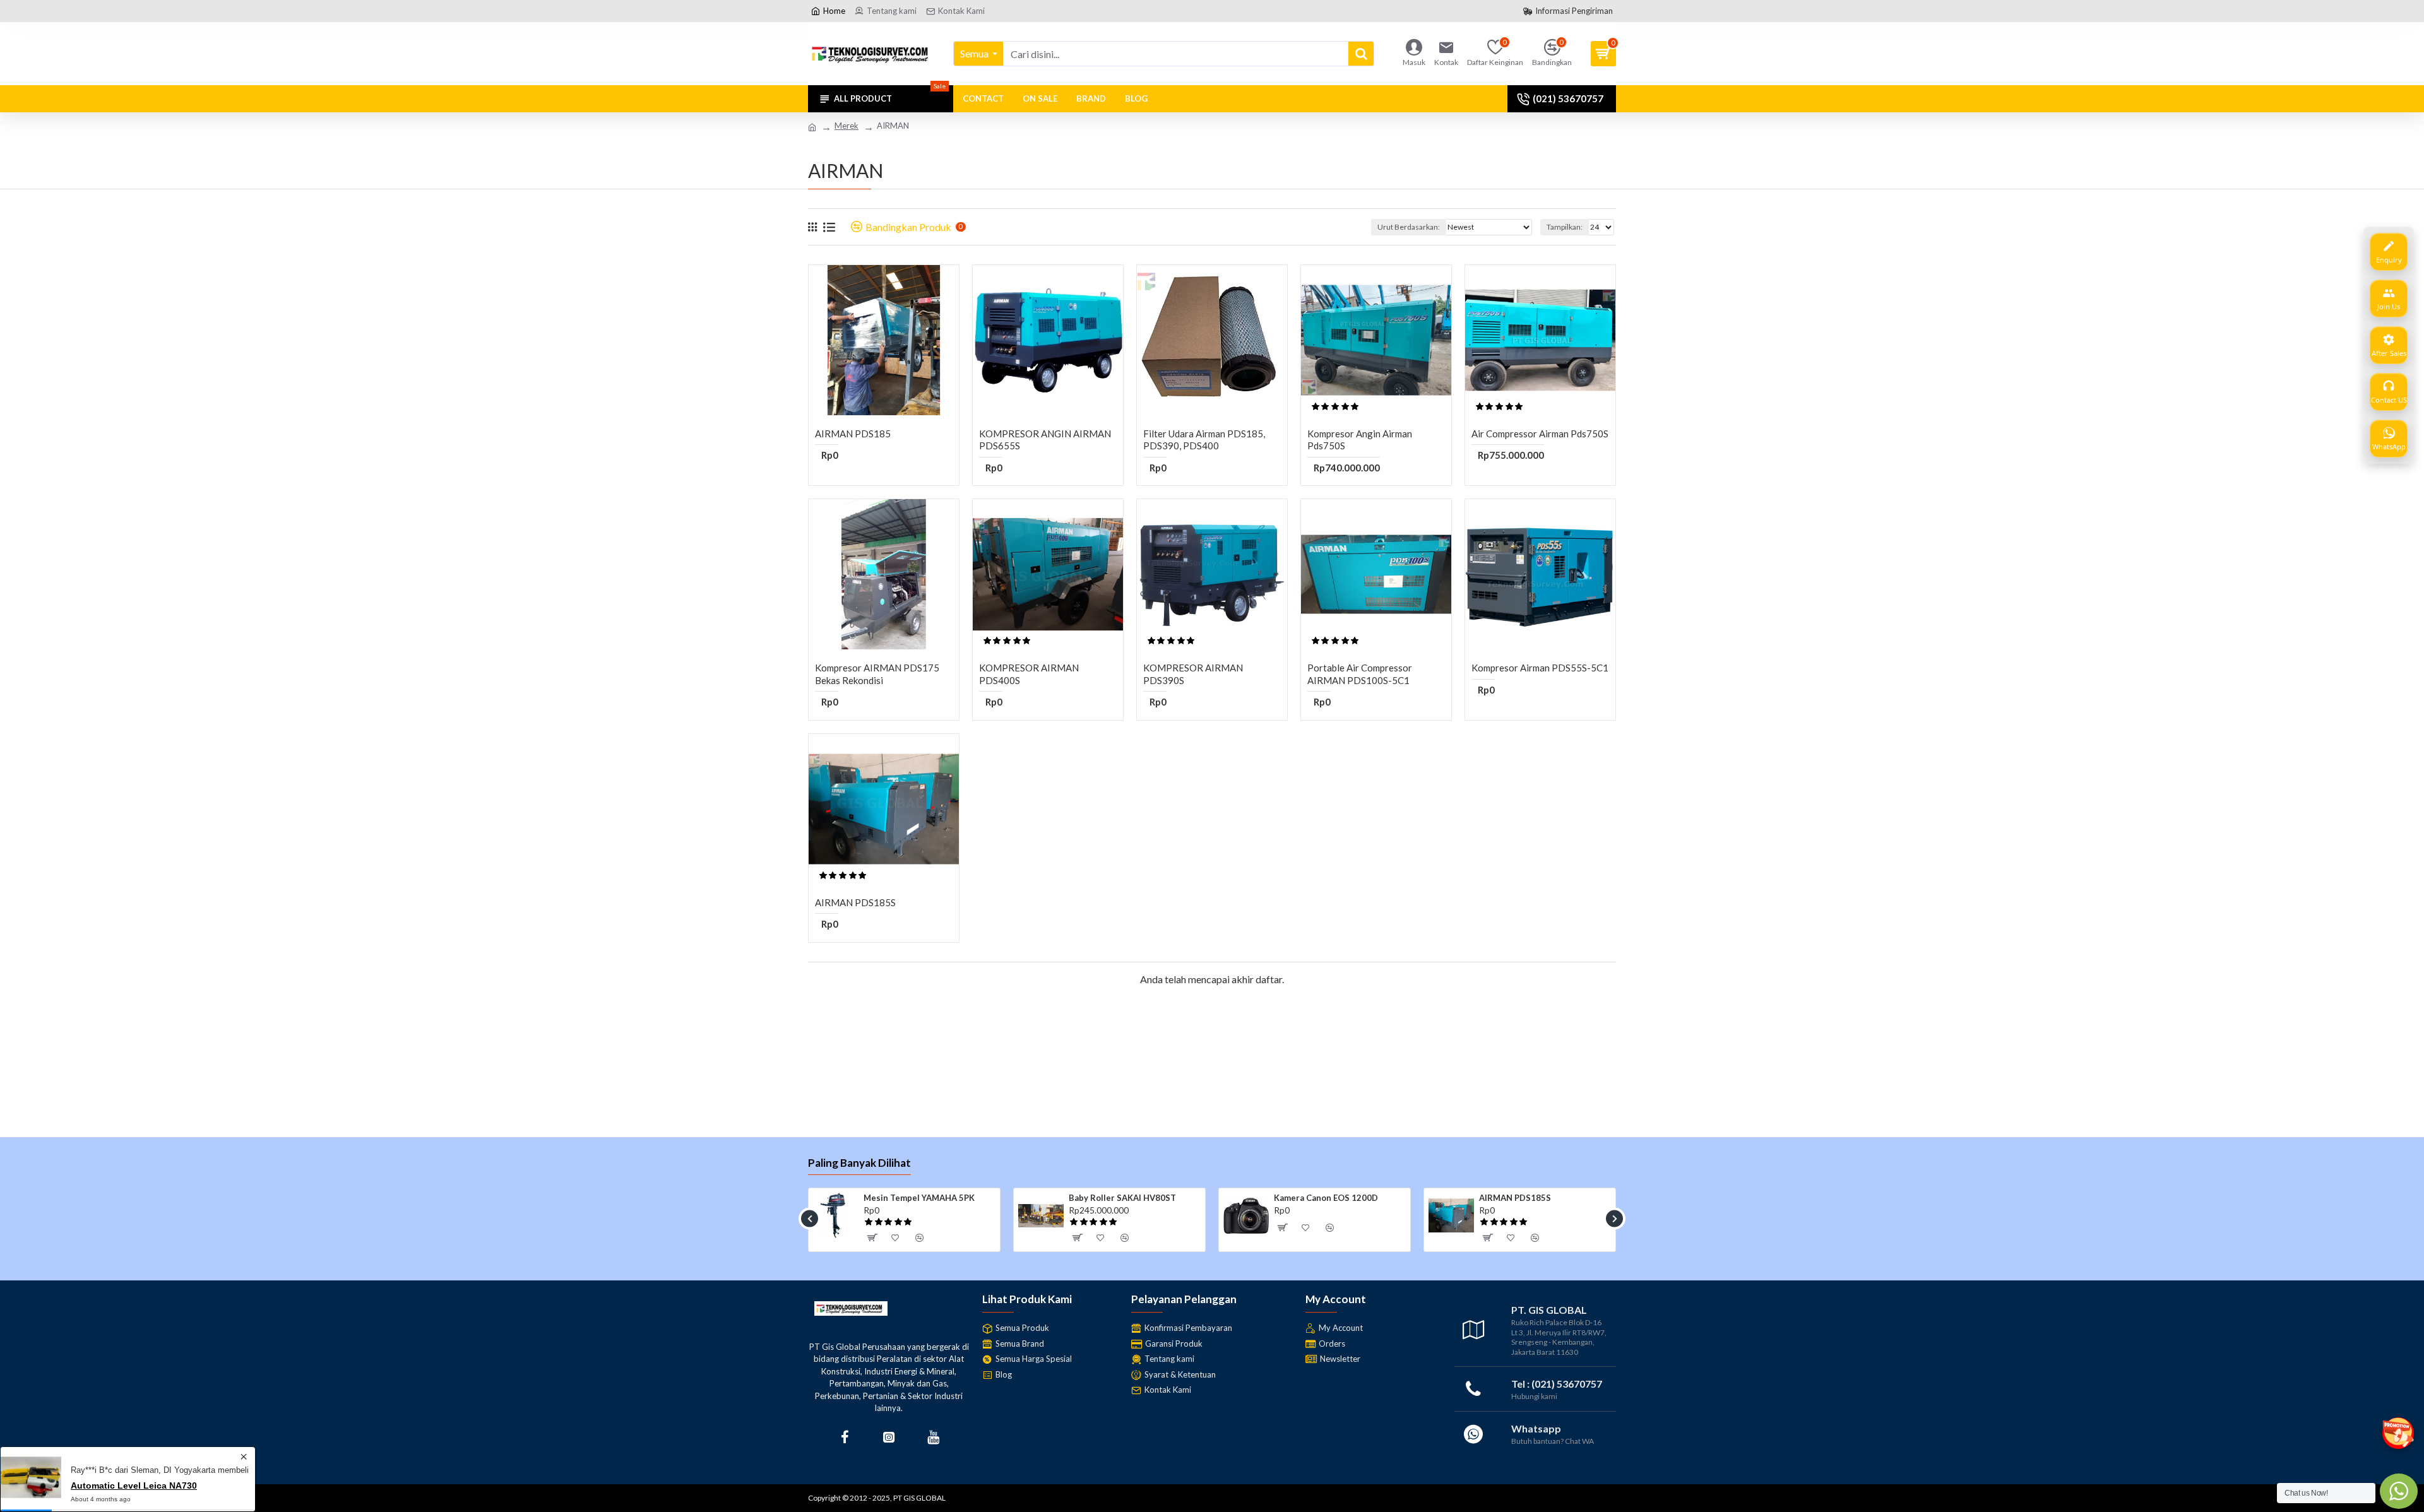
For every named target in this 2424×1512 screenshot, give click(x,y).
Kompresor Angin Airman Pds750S (1360, 440)
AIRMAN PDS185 (853, 434)
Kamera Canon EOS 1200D (1326, 1198)
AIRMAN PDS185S (855, 902)
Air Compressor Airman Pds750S (1540, 434)
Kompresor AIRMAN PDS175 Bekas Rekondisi (877, 674)
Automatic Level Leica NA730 (134, 1485)
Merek (847, 126)
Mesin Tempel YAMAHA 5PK (919, 1198)
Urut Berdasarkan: (1409, 227)
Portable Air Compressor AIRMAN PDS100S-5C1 (1360, 674)
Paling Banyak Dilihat (859, 1163)
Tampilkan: (1565, 227)
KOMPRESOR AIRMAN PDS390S (1193, 674)
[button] (810, 1218)
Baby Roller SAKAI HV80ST (1122, 1198)
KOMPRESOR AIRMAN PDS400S (1029, 674)
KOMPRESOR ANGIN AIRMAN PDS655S (1045, 440)
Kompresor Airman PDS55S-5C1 (1540, 668)
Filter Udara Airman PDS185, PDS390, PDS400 (1204, 440)
